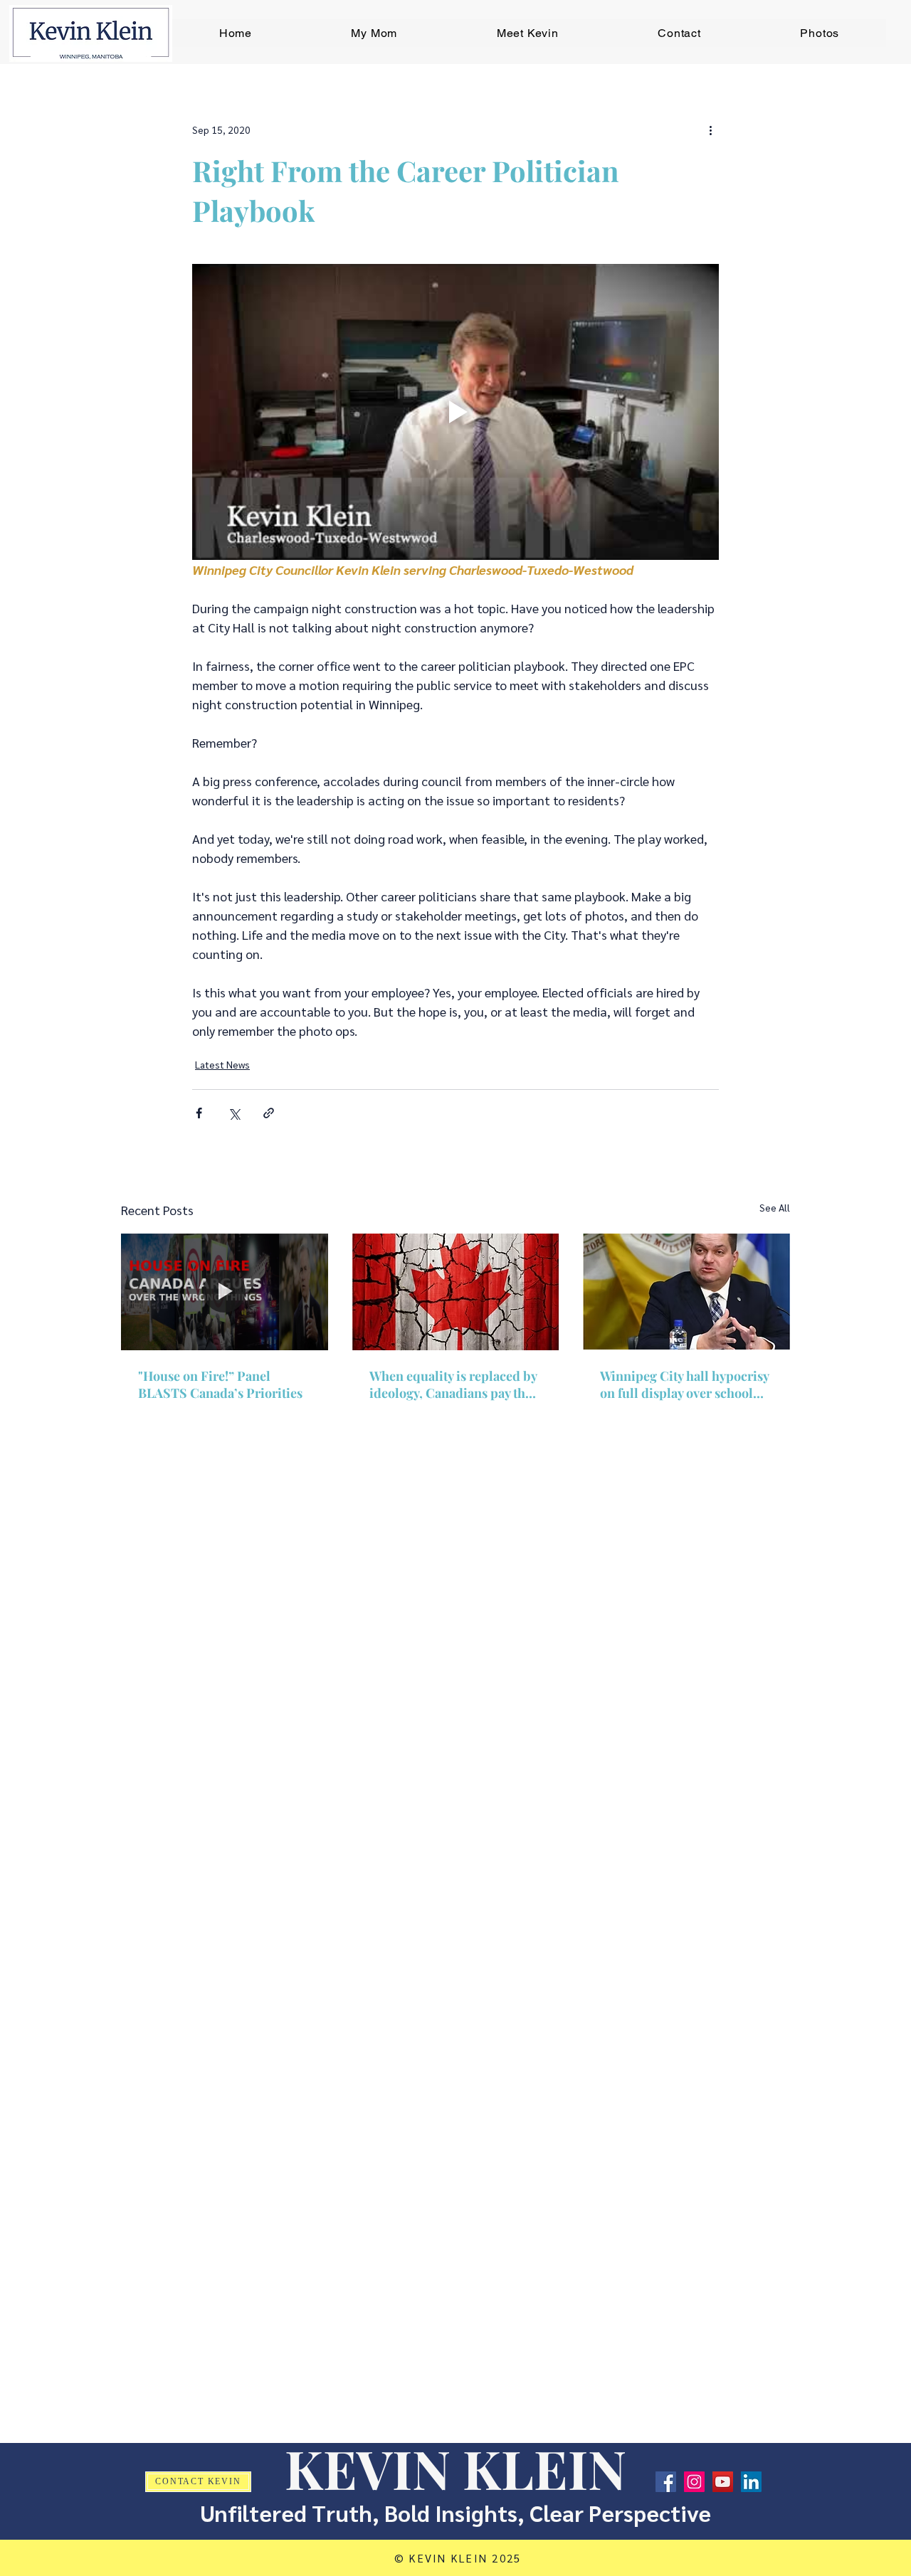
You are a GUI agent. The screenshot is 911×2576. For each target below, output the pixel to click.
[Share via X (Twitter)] (234, 1113)
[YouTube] (723, 2482)
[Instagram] (694, 2482)
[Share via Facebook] (199, 1113)
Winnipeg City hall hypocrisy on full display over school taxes (684, 1384)
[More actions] (710, 129)
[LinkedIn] (751, 2482)
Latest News (222, 1064)
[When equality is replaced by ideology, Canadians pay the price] (456, 1292)
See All (775, 1207)
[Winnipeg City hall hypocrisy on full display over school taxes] (686, 1292)
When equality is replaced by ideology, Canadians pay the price (453, 1384)
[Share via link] (269, 1113)
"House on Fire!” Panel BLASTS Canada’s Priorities (220, 1384)
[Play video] (455, 412)
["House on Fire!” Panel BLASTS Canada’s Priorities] (225, 1292)
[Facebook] (666, 2482)
